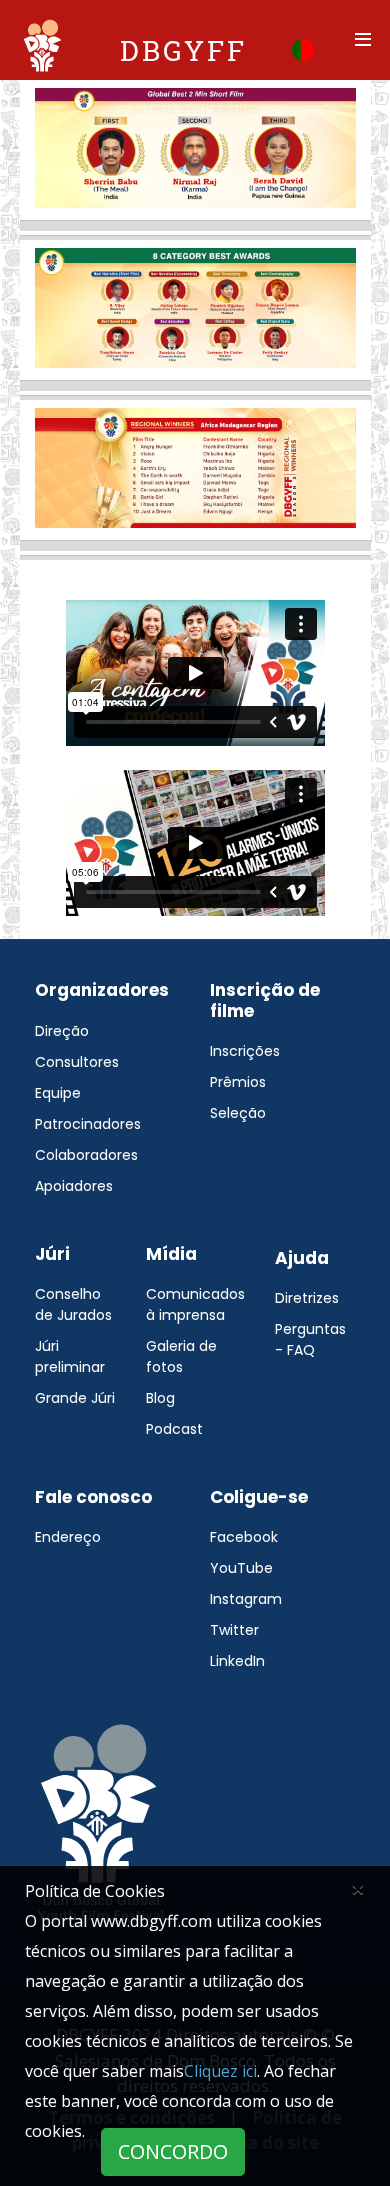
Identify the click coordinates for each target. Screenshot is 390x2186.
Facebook (244, 1537)
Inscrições (245, 1051)
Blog (160, 1398)
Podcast (174, 1429)
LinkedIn (237, 1661)
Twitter (234, 1630)
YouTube (241, 1568)
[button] (303, 48)
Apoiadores (74, 1186)
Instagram (246, 1599)
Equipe (58, 1093)
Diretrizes (307, 1298)
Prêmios (238, 1082)
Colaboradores (86, 1155)
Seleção (238, 1113)
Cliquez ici (220, 2071)
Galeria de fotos (181, 1356)
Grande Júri (75, 1398)
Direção (62, 1031)
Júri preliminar (70, 1356)
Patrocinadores (88, 1124)
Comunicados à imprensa (195, 1304)
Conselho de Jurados (73, 1304)
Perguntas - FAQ (310, 1339)
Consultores (77, 1062)
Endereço (68, 1537)
